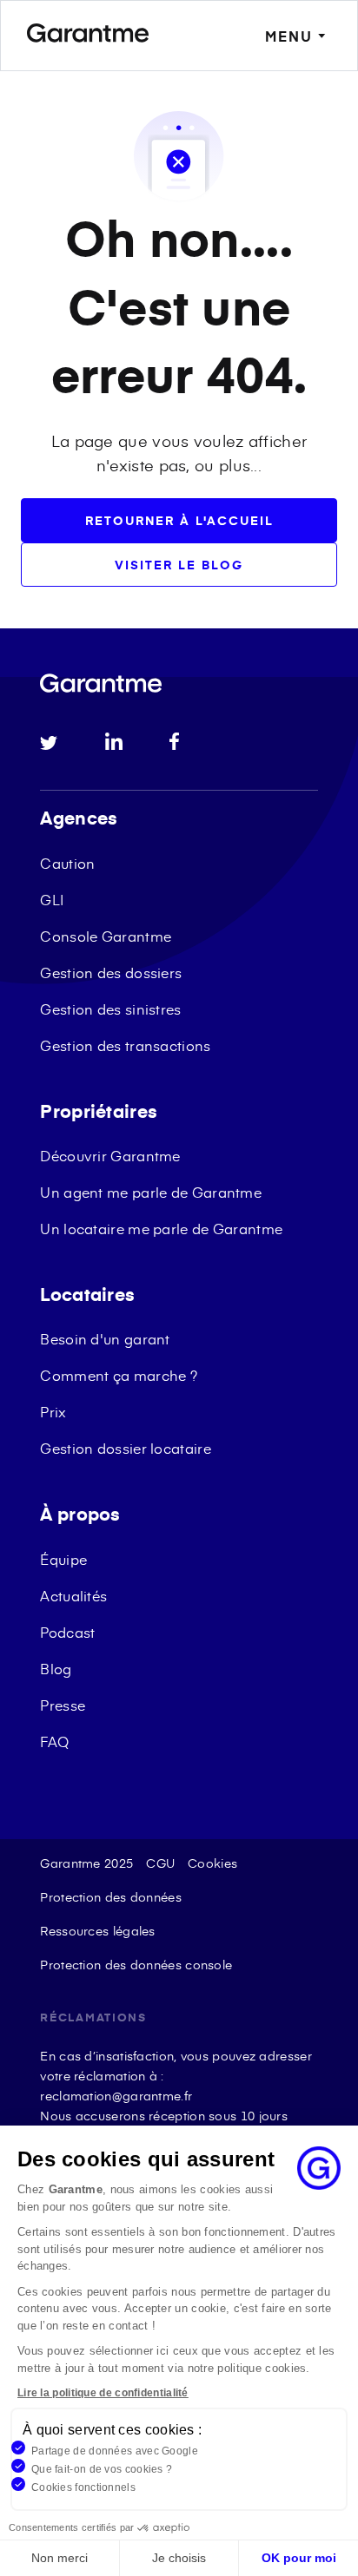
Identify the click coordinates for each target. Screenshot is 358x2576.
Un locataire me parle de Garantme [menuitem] (161, 1228)
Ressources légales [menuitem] (97, 1931)
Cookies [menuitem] (212, 1863)
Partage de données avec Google (115, 2451)
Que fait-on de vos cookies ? (102, 2469)
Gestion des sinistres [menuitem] (110, 1009)
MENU (289, 36)
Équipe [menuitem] (63, 1559)
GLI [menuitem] (52, 899)
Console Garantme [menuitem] (106, 936)
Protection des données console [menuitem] (136, 1965)
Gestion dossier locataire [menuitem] (126, 1448)
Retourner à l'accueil (179, 520)
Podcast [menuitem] (67, 1632)
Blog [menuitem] (56, 1668)
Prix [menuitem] (53, 1411)
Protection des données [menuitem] (111, 1897)
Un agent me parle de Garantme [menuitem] (151, 1192)
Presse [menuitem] (63, 1705)
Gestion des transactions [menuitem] (125, 1045)
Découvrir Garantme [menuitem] (110, 1155)
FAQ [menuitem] (54, 1741)
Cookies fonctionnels (83, 2487)
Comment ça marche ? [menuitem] (119, 1375)
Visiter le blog (179, 565)
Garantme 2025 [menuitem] (86, 1863)
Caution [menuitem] (67, 863)
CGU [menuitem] (160, 1863)
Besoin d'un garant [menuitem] (105, 1338)
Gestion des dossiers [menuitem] (111, 972)
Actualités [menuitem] (73, 1595)
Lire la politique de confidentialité (103, 2393)
